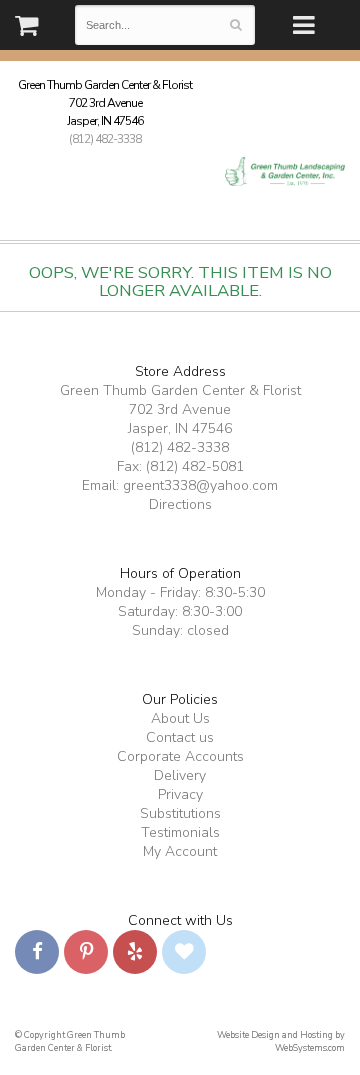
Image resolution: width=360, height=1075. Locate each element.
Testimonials (180, 832)
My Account (180, 851)
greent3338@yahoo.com (200, 485)
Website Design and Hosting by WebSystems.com (281, 1041)
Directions (180, 504)
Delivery (180, 775)
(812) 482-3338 (105, 139)
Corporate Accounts (180, 756)
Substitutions (180, 813)
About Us (180, 718)
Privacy (180, 794)
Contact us (180, 737)
